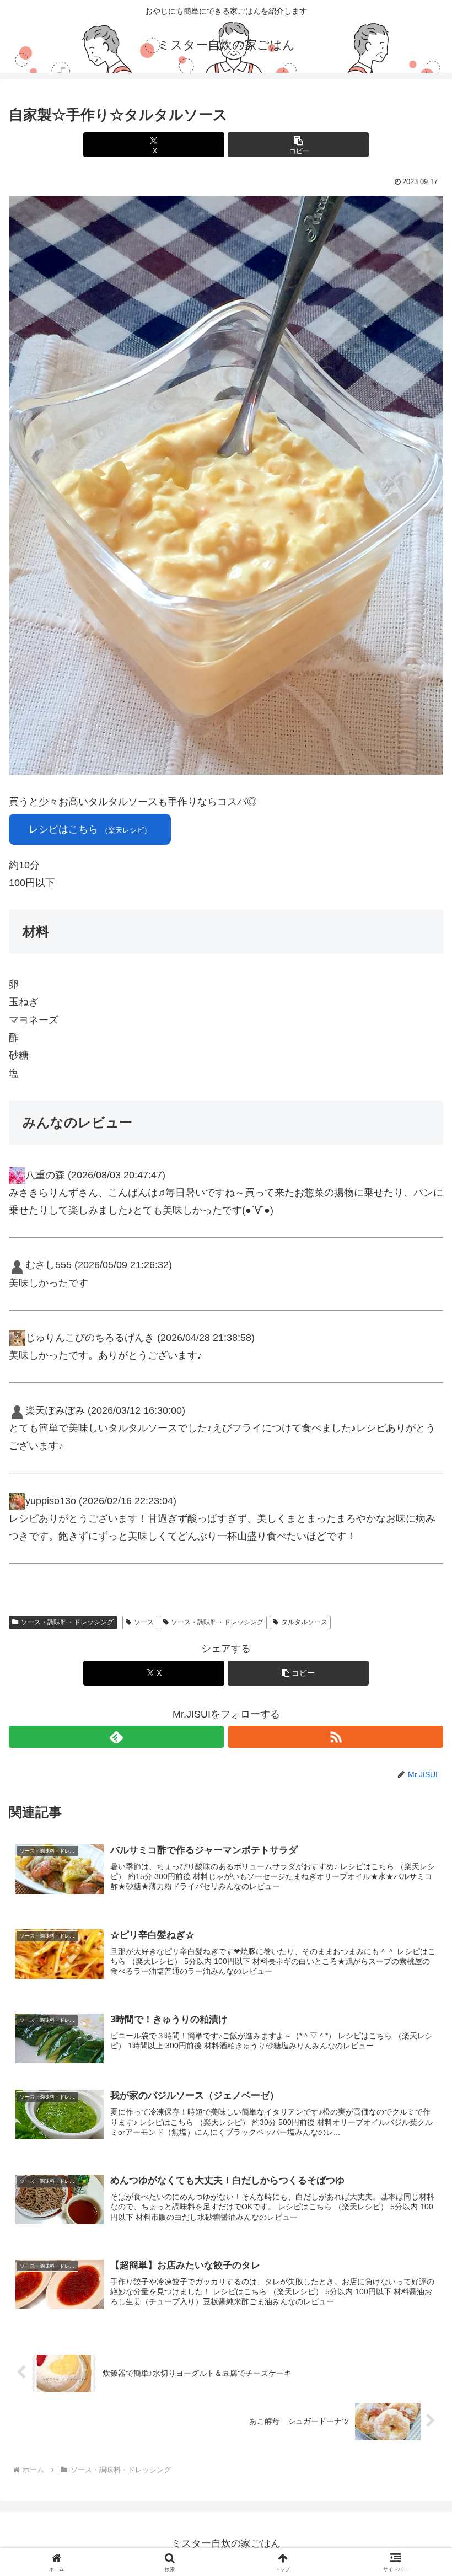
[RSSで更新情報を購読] (336, 1737)
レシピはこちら (90, 829)
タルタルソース (304, 1622)
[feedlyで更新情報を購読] (116, 1737)
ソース (144, 1622)
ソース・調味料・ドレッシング (67, 1622)
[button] (298, 145)
